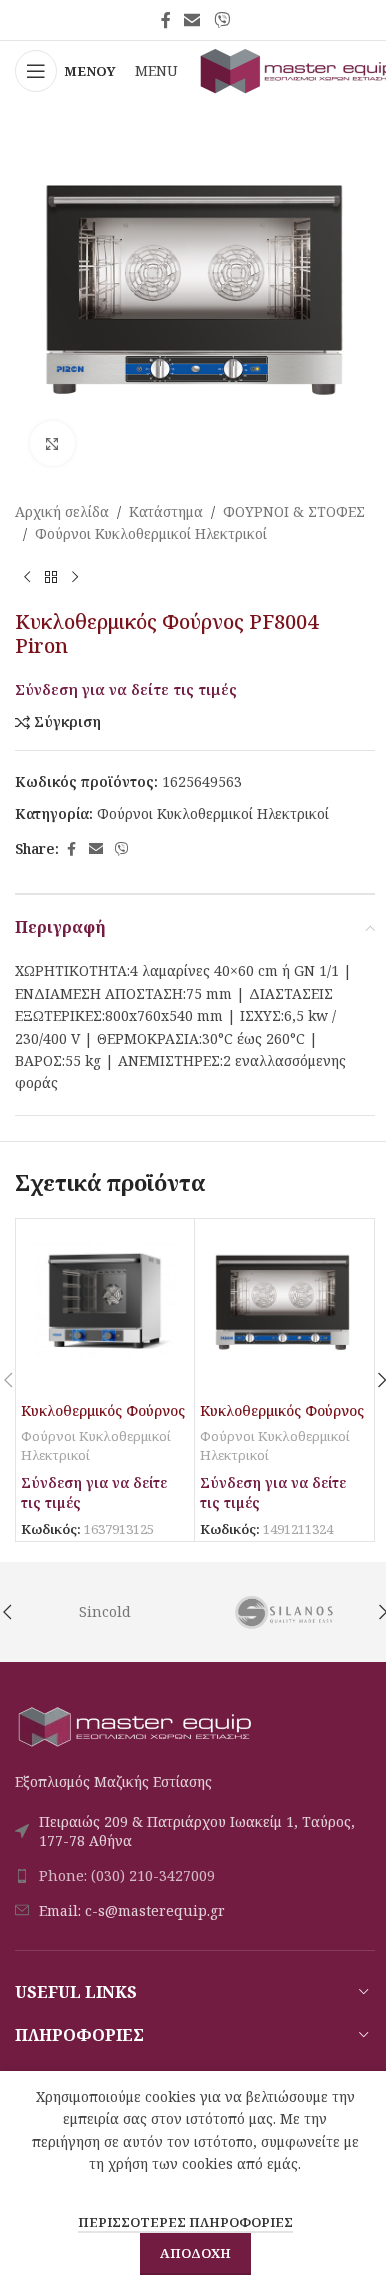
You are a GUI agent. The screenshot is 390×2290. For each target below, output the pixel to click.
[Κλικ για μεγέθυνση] (52, 443)
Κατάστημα (166, 511)
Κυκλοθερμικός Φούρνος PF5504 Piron (103, 1420)
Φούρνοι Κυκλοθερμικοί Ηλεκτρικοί (151, 533)
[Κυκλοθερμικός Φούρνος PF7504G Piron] (284, 1308)
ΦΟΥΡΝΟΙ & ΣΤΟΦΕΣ (294, 511)
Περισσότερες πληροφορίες (185, 2222)
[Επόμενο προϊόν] (75, 578)
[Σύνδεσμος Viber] (221, 20)
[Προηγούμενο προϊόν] (27, 578)
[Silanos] (285, 1612)
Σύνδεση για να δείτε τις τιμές (126, 689)
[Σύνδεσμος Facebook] (166, 20)
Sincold (105, 1611)
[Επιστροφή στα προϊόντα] (51, 578)
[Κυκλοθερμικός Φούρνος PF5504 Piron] (105, 1308)
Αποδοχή (195, 2253)
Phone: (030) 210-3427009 (127, 1875)
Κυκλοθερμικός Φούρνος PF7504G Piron (282, 1420)
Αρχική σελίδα (62, 511)
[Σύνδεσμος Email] (192, 20)
